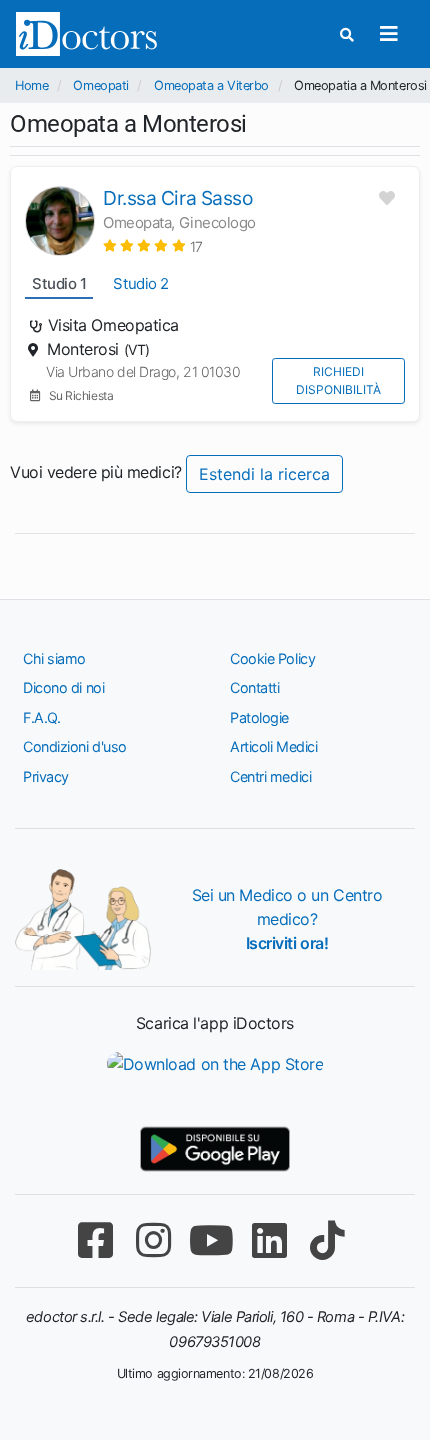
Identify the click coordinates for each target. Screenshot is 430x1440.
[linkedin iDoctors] (269, 1240)
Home (31, 85)
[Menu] (388, 34)
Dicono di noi (63, 687)
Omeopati (100, 85)
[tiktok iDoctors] (327, 1240)
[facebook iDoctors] (95, 1240)
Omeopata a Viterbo (211, 85)
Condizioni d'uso (75, 746)
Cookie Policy (272, 658)
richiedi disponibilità (338, 380)
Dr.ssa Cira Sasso (177, 198)
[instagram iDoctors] (153, 1240)
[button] (153, 245)
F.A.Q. (41, 717)
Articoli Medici (273, 746)
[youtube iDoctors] (211, 1240)
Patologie (259, 717)
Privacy (46, 776)
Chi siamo (54, 658)
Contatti (254, 687)
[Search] (347, 34)
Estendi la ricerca (264, 474)
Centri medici (270, 776)
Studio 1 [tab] (59, 283)
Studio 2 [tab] (140, 283)
